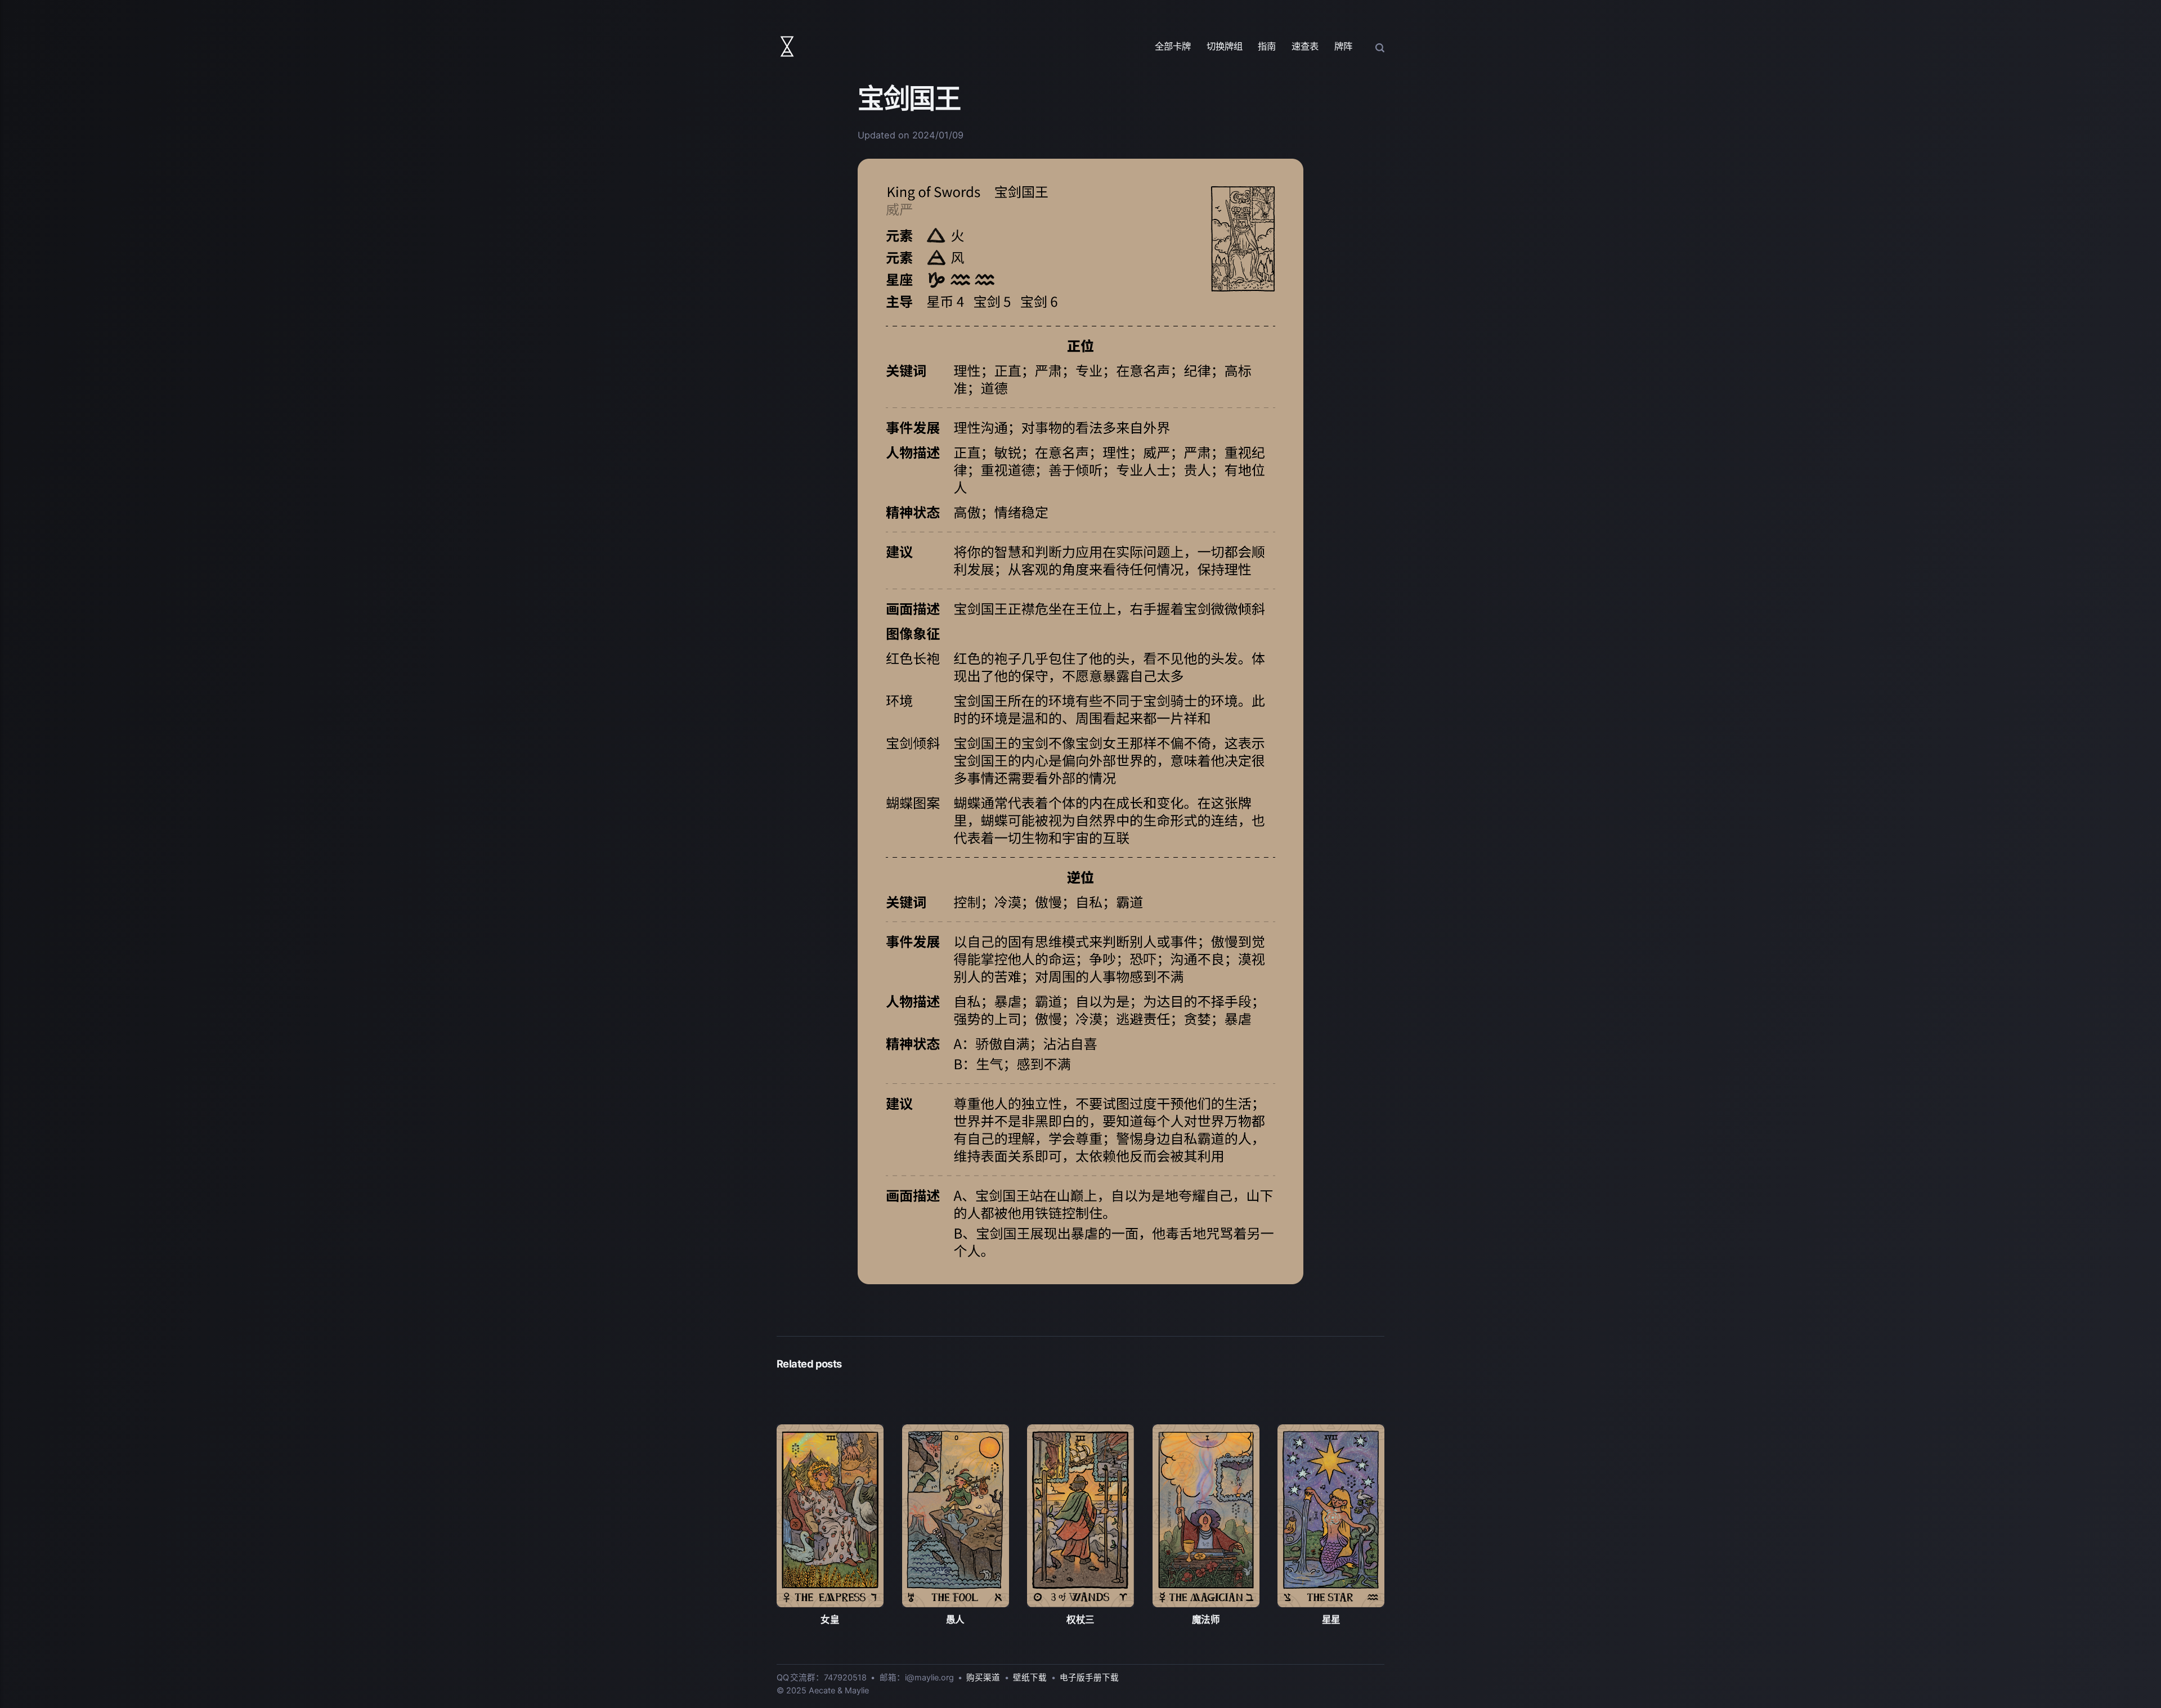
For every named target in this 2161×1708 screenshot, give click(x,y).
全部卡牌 (1173, 46)
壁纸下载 (1030, 1678)
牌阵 (1343, 46)
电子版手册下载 (1089, 1678)
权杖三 (1080, 1620)
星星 (1331, 1620)
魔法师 (1206, 1620)
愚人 (955, 1620)
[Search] (1380, 47)
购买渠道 (983, 1678)
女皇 (830, 1620)
